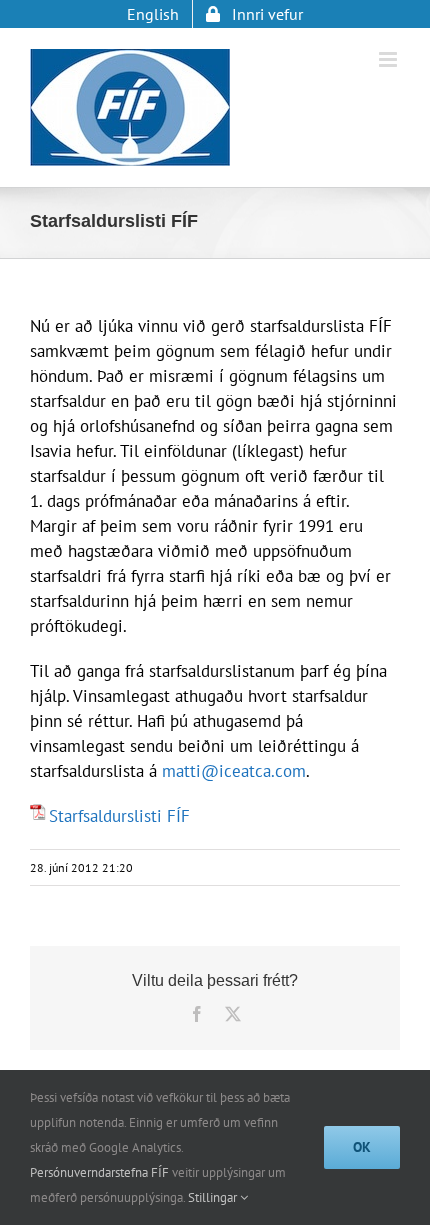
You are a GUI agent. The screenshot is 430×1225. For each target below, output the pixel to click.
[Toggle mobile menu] (389, 59)
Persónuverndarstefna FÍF (99, 1172)
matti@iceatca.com (234, 771)
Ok (362, 1147)
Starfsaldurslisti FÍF (119, 816)
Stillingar (214, 1197)
